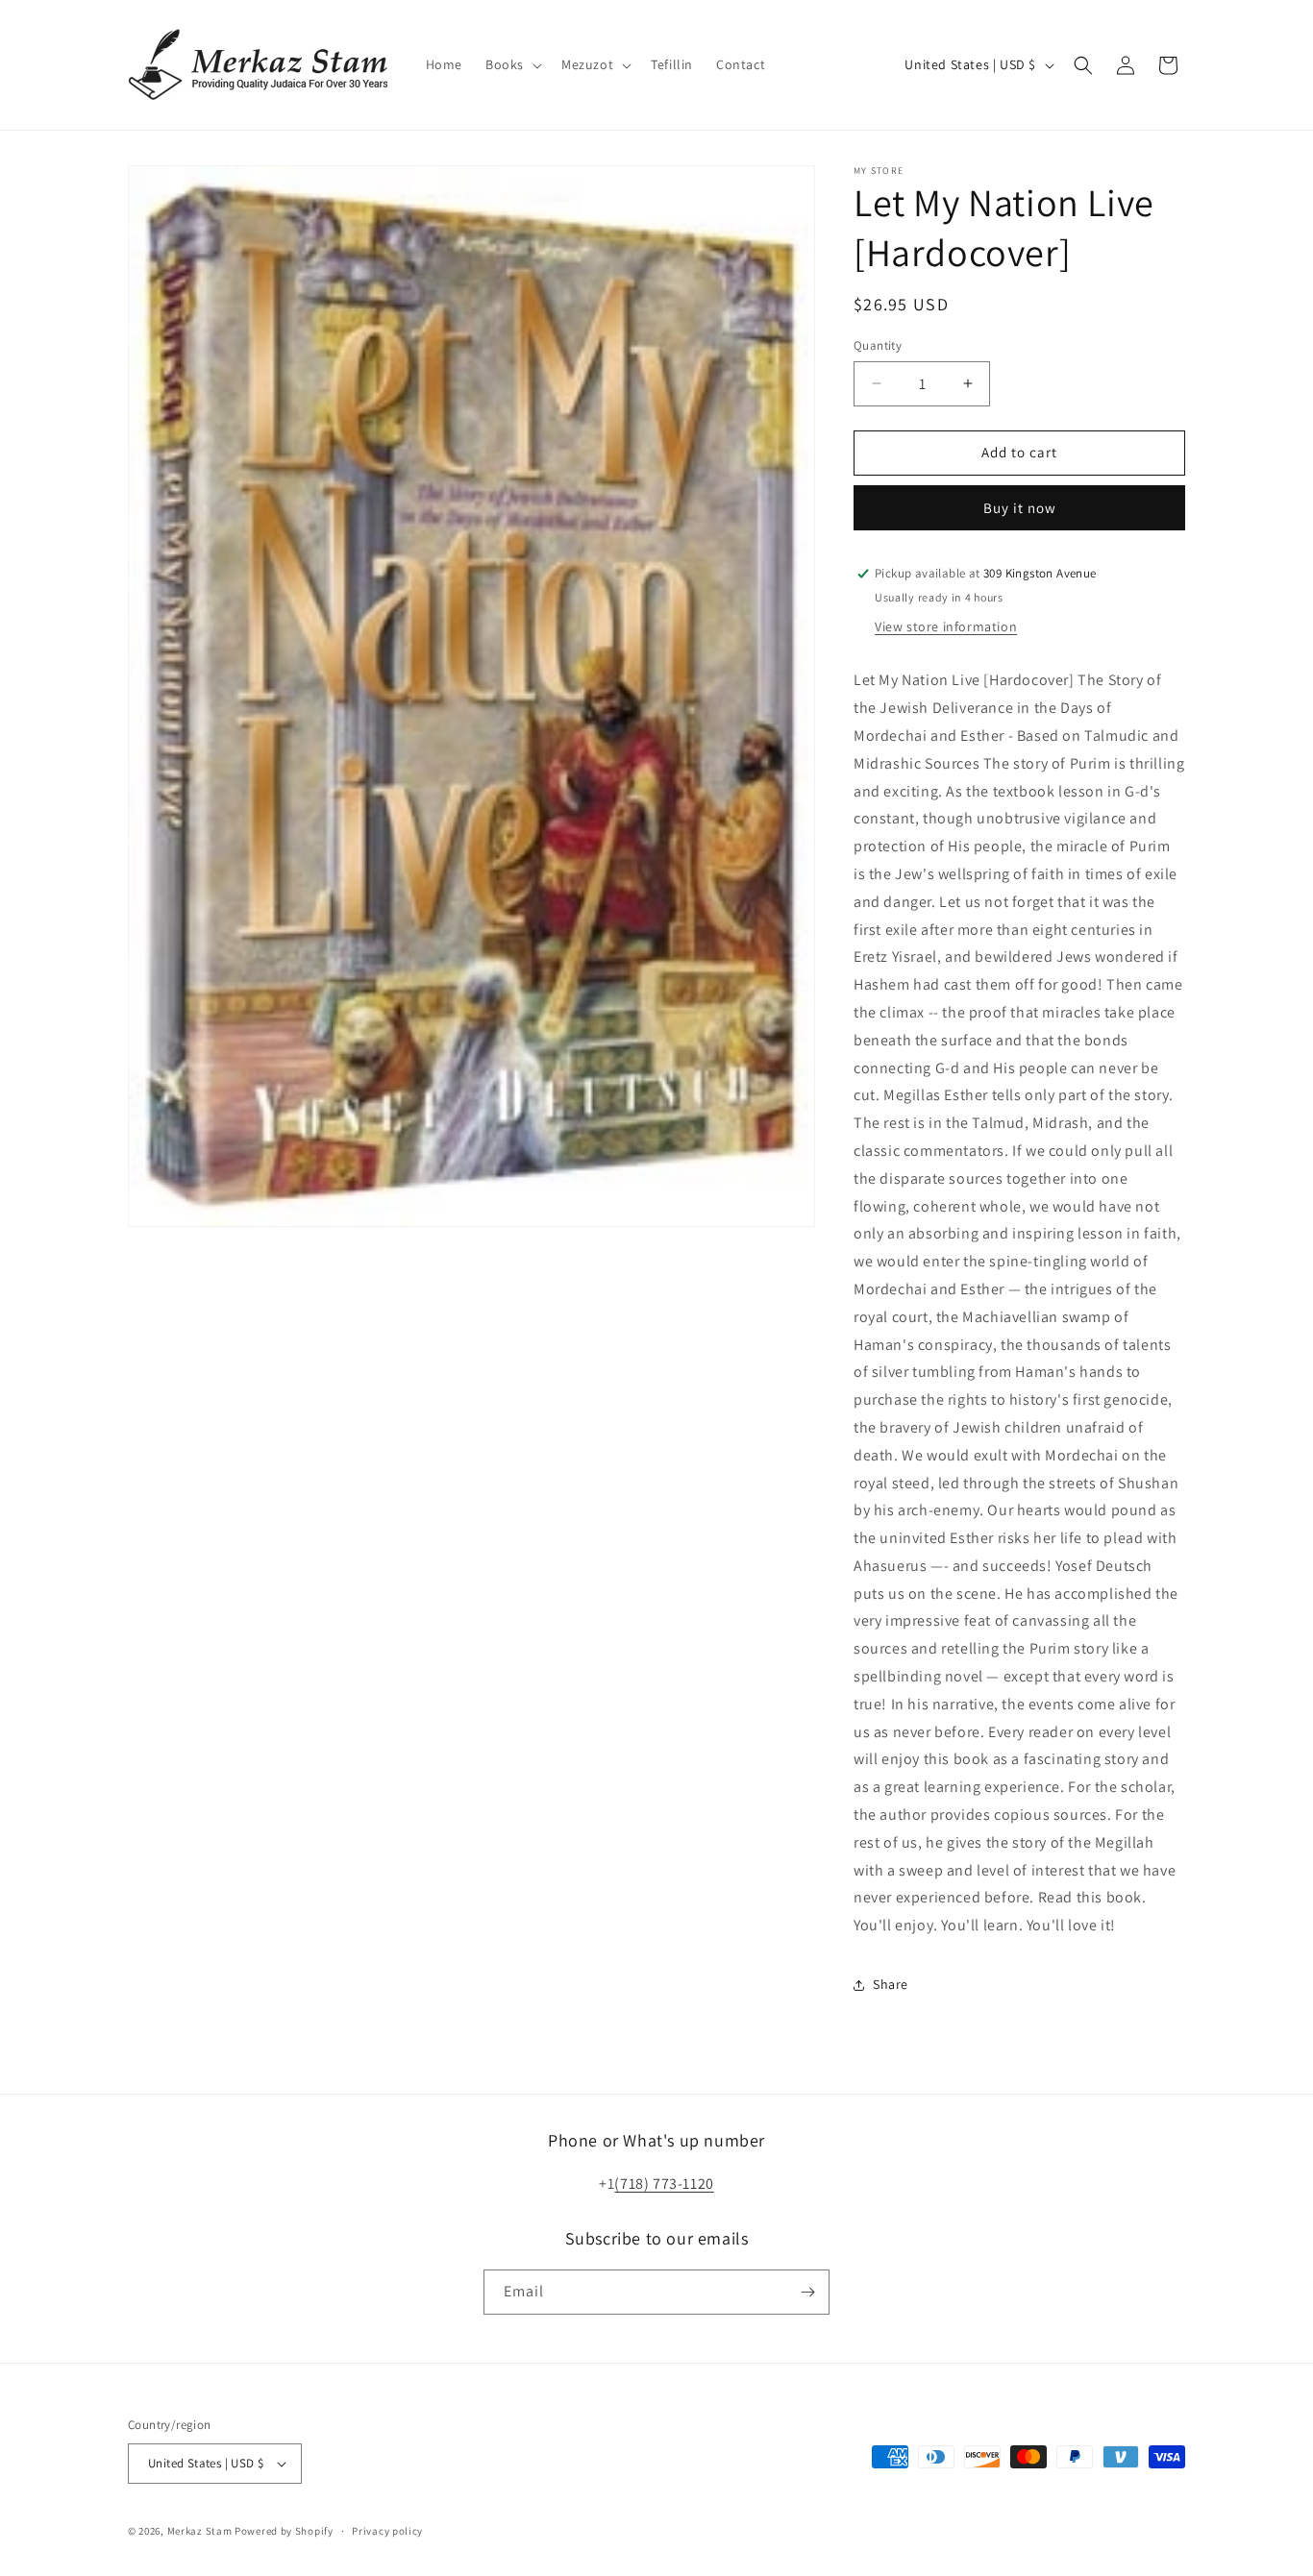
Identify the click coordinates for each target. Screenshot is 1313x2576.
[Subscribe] (807, 2292)
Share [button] (891, 1984)
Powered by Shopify (284, 2531)
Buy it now (1020, 508)
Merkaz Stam (200, 2531)
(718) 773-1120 (664, 2183)
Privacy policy (387, 2531)
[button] (512, 64)
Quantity (878, 345)
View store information (946, 626)
